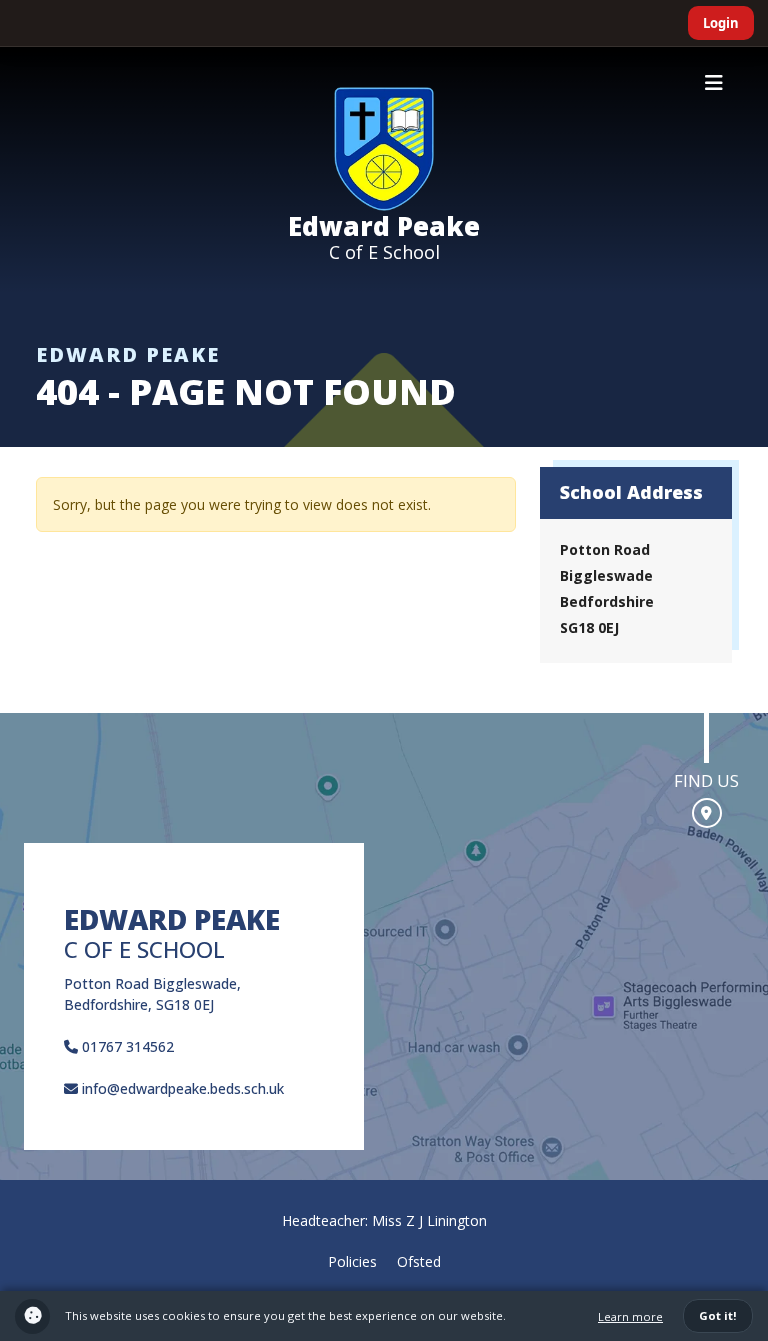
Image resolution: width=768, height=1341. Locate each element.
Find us (706, 780)
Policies (352, 1261)
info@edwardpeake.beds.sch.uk (181, 1088)
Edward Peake (384, 226)
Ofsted (419, 1261)
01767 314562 (126, 1046)
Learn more (630, 1316)
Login (721, 23)
